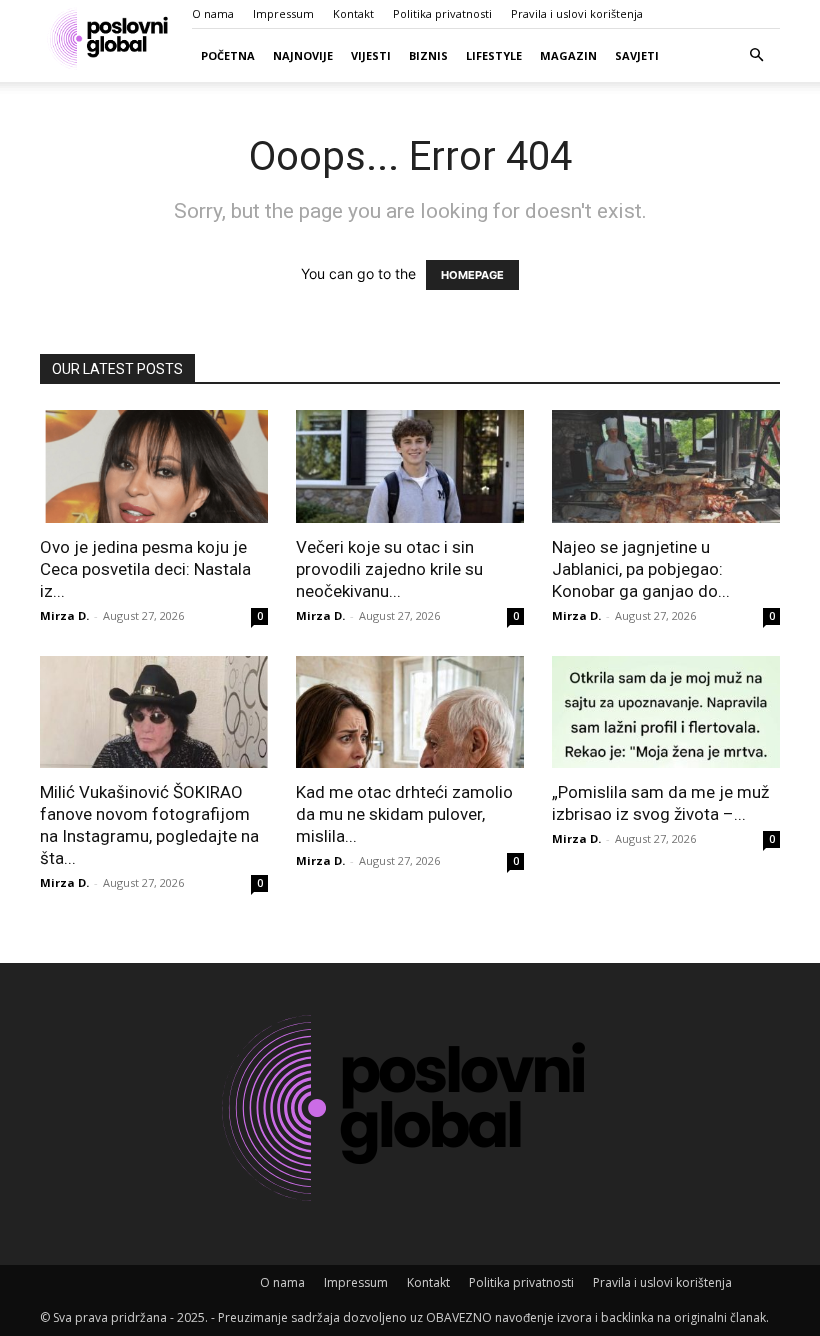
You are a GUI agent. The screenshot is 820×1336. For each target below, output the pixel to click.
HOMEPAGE (472, 275)
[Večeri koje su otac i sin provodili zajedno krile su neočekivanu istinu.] (410, 466)
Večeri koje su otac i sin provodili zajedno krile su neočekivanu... (389, 569)
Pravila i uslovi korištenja (577, 13)
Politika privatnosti (442, 13)
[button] (756, 55)
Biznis (428, 55)
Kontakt (353, 13)
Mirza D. (64, 615)
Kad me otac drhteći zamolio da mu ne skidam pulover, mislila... (404, 814)
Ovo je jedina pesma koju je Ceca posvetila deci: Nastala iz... (145, 569)
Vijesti (371, 55)
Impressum (283, 13)
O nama (213, 13)
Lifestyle (494, 55)
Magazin (568, 55)
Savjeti (637, 55)
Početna (228, 55)
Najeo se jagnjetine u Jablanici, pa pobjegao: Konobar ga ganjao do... (641, 569)
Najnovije (303, 55)
